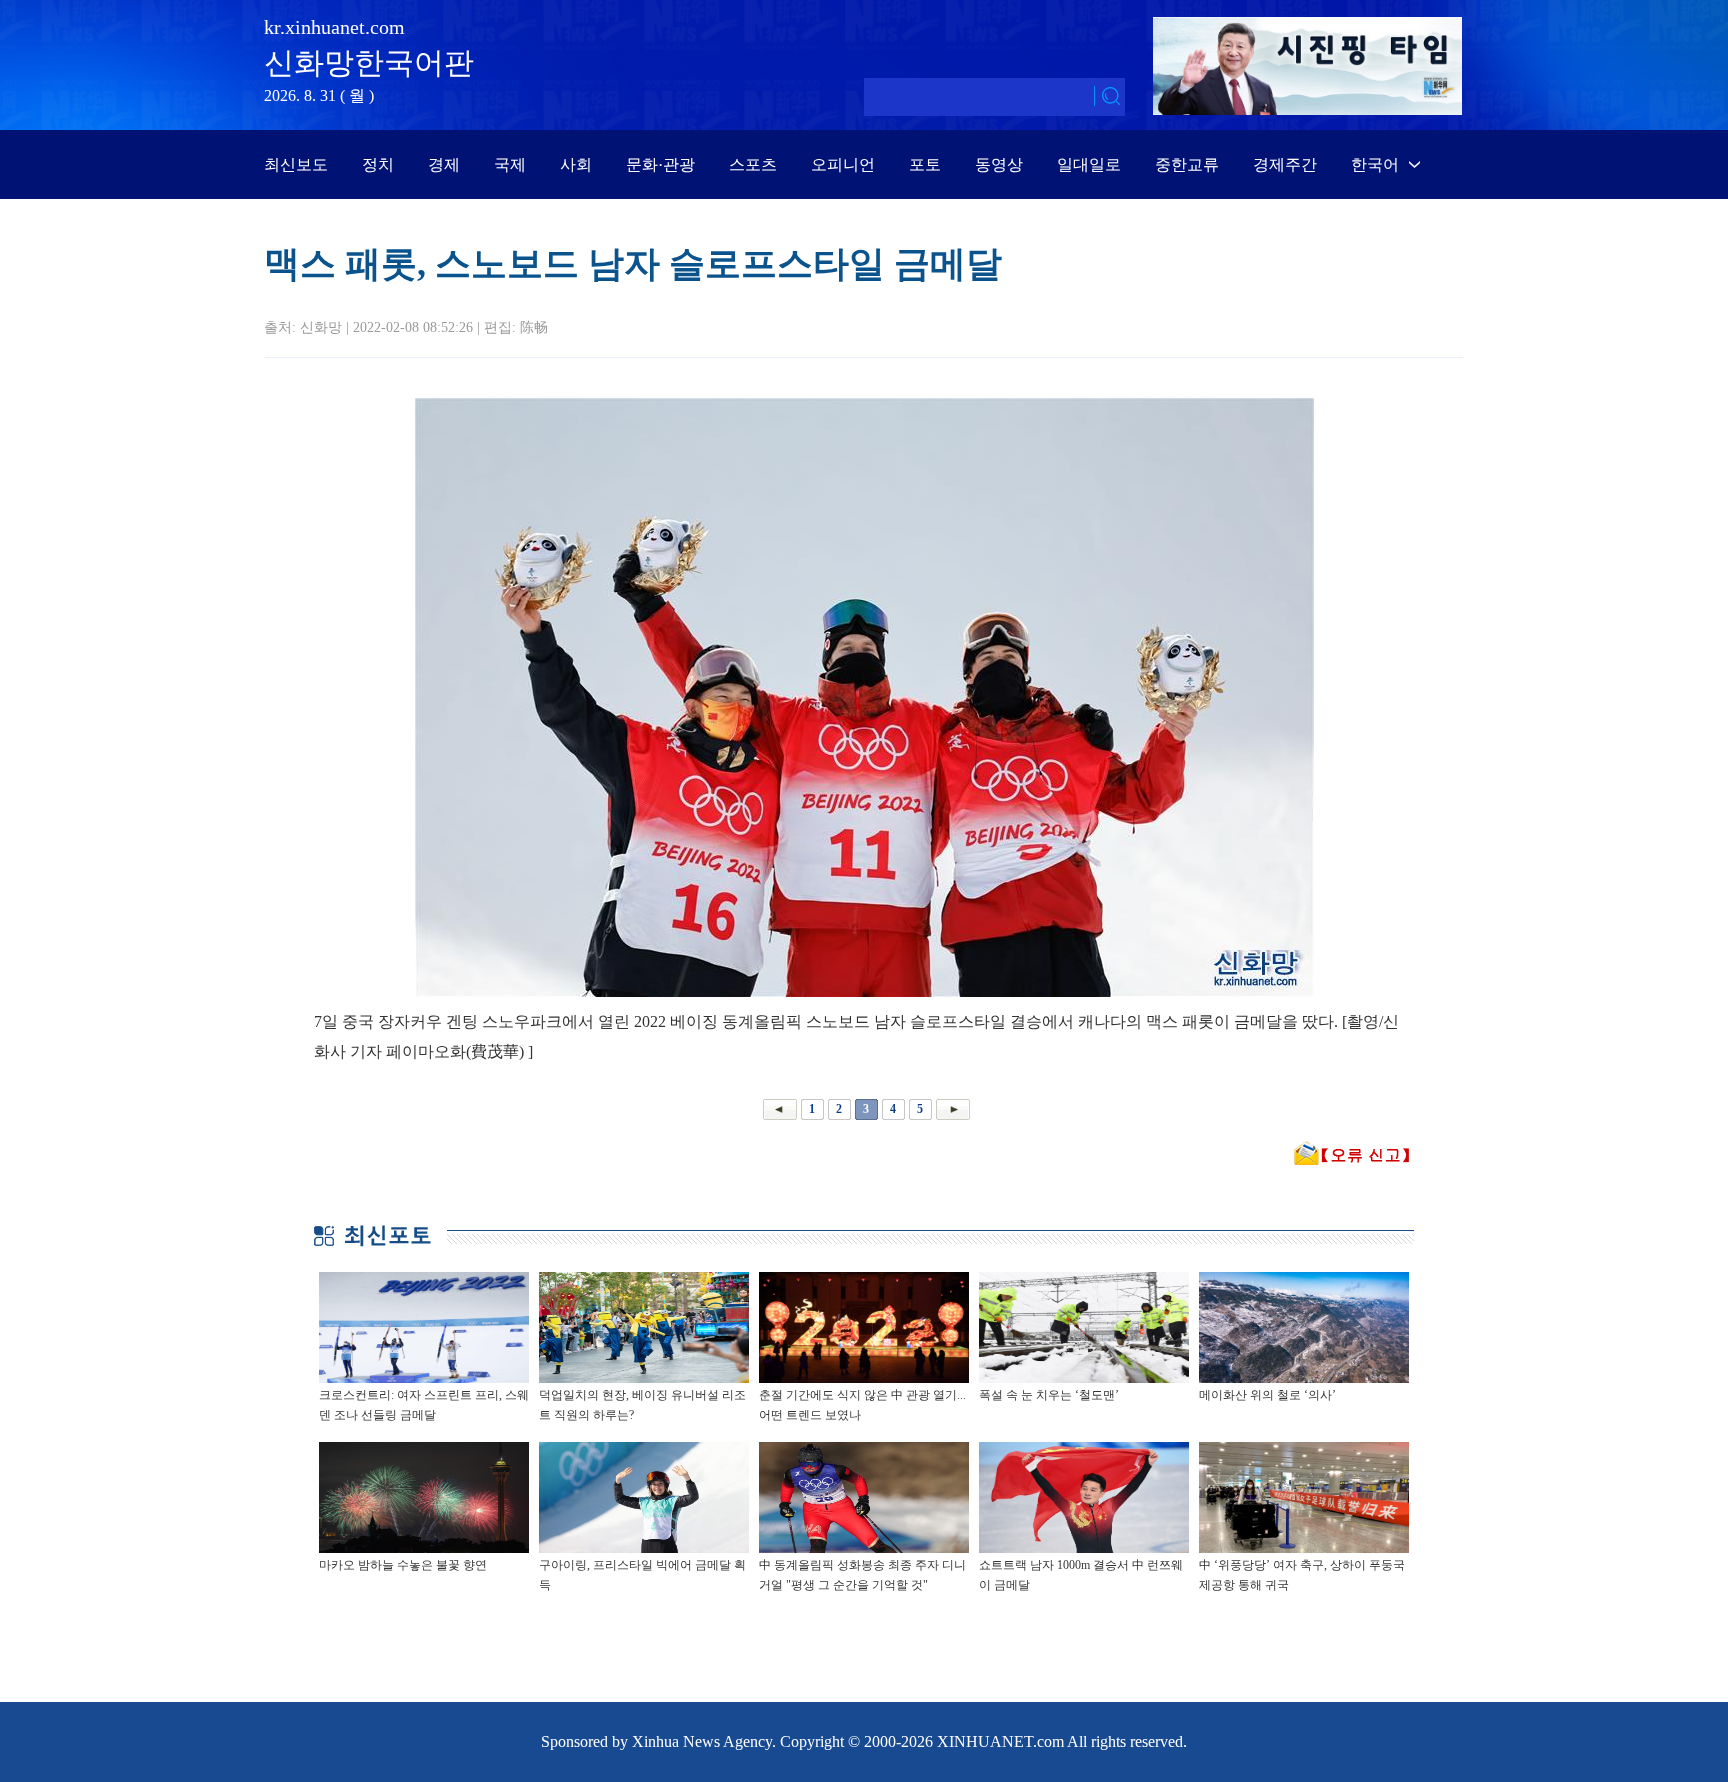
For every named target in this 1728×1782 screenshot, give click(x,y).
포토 (925, 164)
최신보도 (296, 164)
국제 (510, 164)
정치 (378, 164)
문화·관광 (660, 164)
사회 (576, 164)
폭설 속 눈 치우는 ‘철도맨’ (1049, 1395)
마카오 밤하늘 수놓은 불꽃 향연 (403, 1565)
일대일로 (1089, 164)
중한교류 (1187, 164)
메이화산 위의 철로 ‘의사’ (1267, 1395)
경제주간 (1285, 164)
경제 (444, 164)
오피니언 (843, 164)
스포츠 (753, 164)
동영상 (999, 164)
